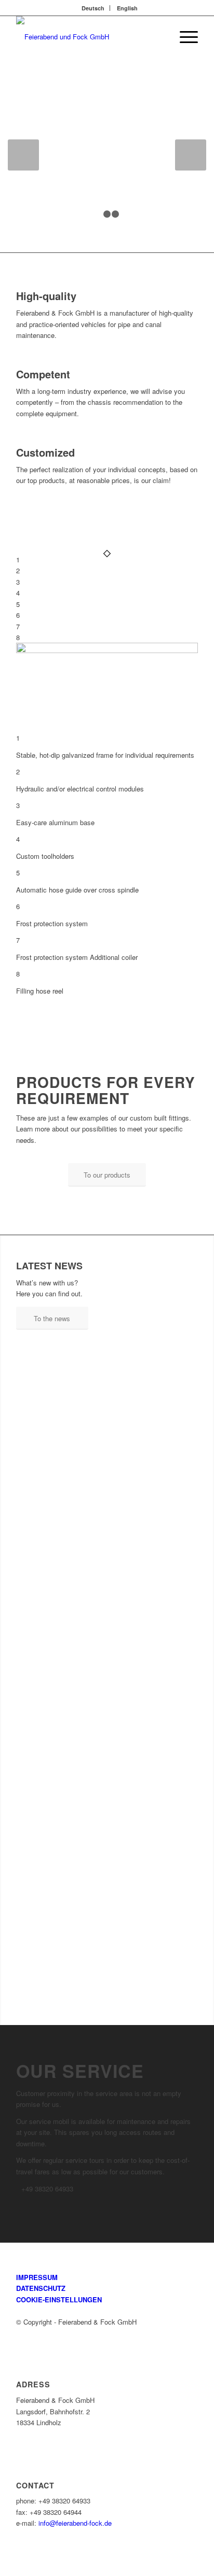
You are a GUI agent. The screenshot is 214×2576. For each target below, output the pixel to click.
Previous (23, 155)
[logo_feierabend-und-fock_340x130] (89, 37)
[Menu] (184, 37)
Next (191, 155)
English (127, 8)
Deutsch (93, 8)
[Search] (159, 37)
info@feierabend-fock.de (75, 2523)
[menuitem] (93, 8)
